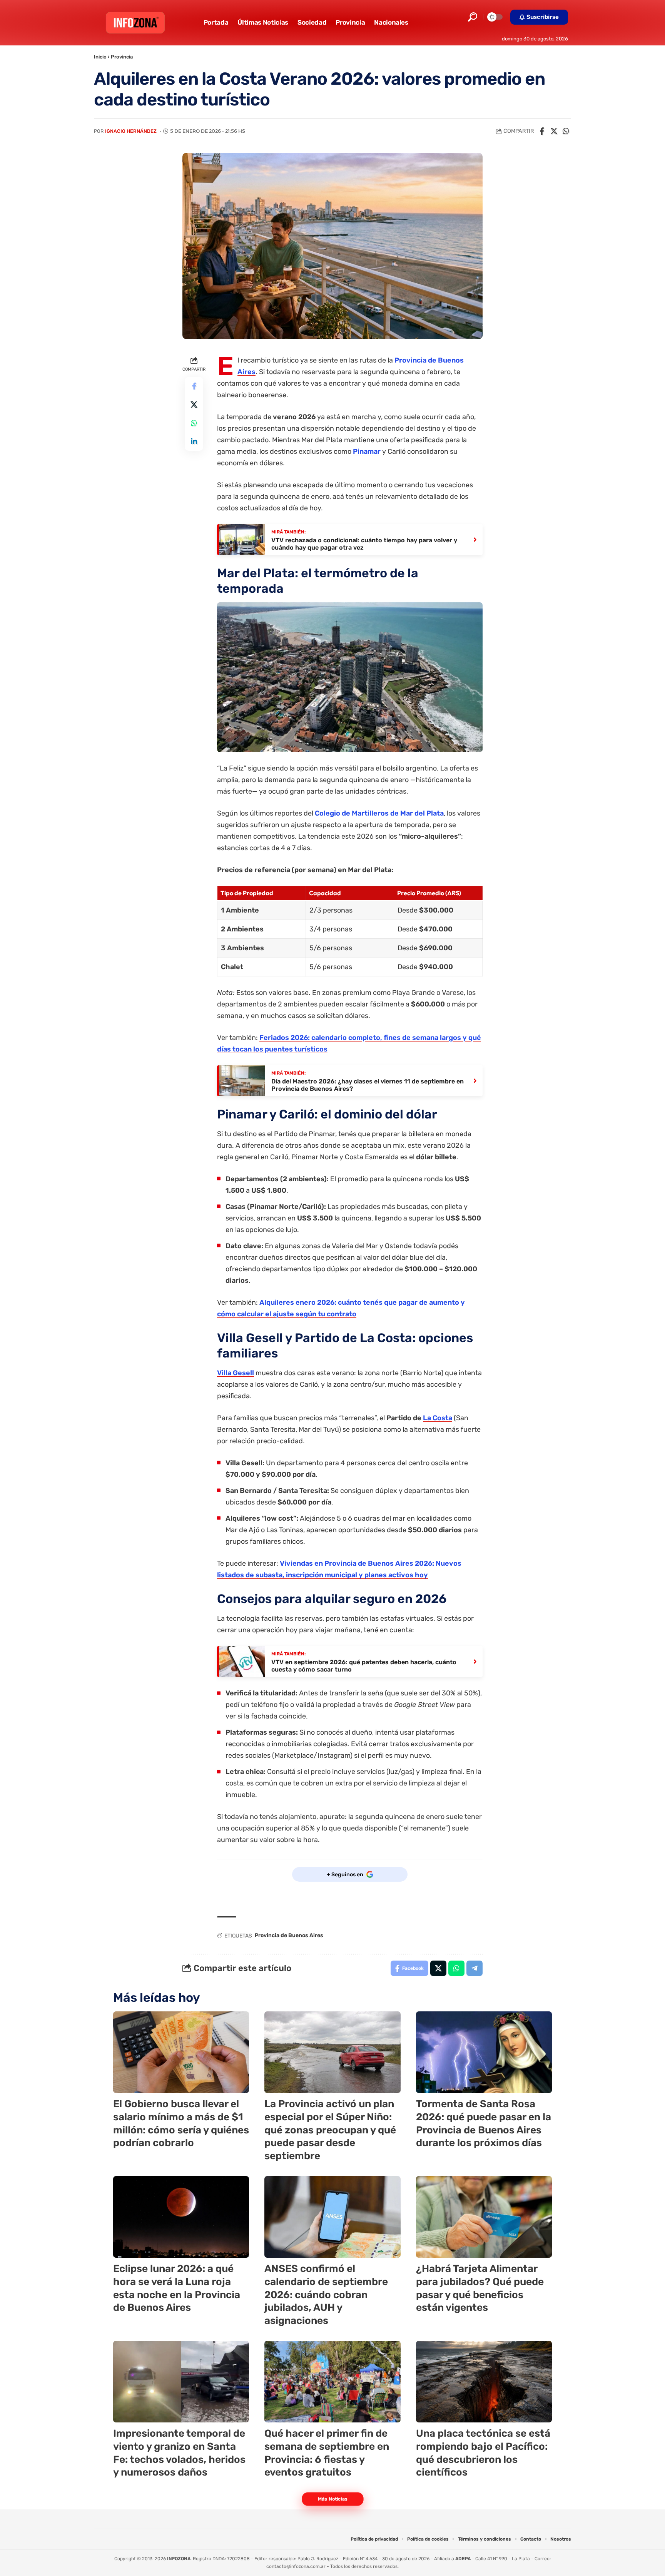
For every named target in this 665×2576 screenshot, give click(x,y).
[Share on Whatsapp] (566, 131)
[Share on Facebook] (542, 131)
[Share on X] (554, 131)
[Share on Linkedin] (194, 442)
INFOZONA (179, 2559)
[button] (473, 17)
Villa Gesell (236, 1373)
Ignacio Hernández (131, 131)
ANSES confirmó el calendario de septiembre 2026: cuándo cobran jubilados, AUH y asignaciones (326, 2295)
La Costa (438, 1418)
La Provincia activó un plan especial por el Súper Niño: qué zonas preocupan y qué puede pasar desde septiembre (330, 2130)
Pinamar (367, 451)
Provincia (122, 57)
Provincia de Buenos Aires (289, 1935)
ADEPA (463, 2559)
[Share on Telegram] (475, 1968)
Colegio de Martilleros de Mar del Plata (379, 813)
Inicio (100, 57)
